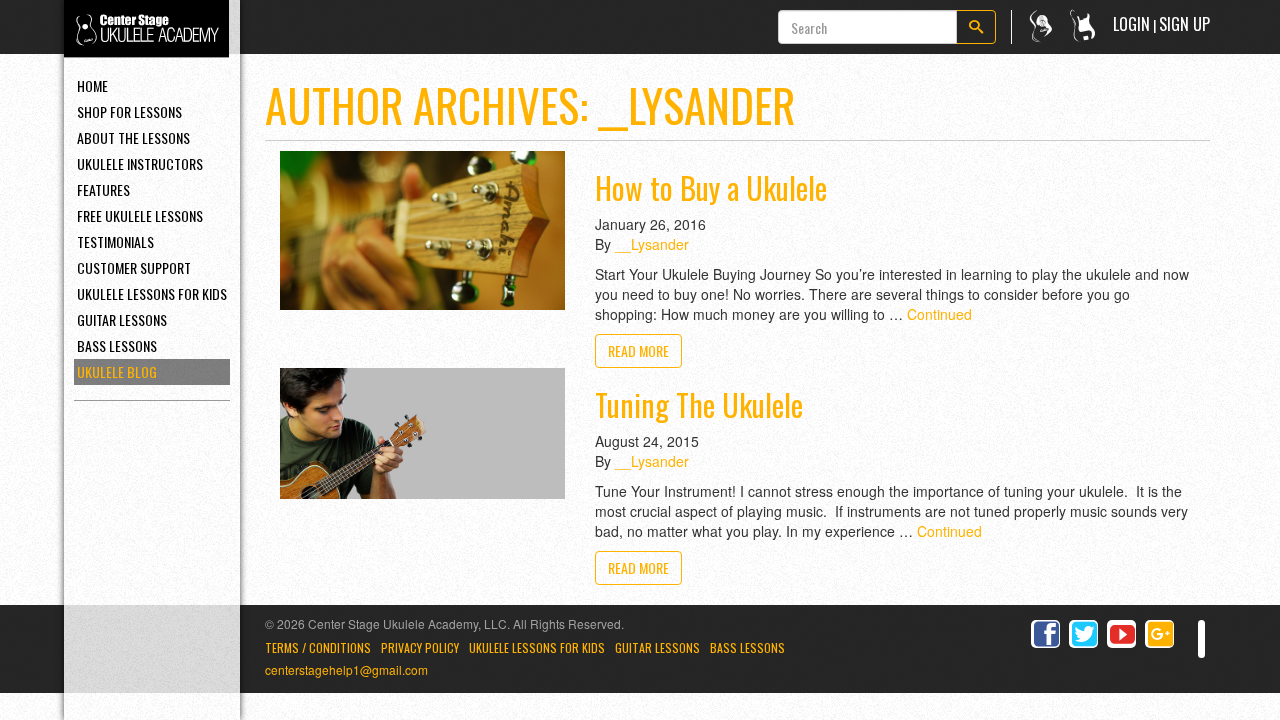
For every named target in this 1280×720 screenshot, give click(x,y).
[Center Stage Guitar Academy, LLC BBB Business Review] (1201, 639)
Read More (638, 350)
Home (92, 85)
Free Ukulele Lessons (140, 215)
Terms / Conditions (318, 647)
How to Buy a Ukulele (711, 187)
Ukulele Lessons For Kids (152, 293)
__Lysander (652, 244)
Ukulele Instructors (140, 163)
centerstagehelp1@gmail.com (346, 669)
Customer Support (134, 267)
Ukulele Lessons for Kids (537, 647)
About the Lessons (133, 137)
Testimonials (115, 241)
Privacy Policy (420, 647)
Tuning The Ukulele (699, 404)
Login (1131, 24)
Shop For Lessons (129, 111)
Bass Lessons (117, 345)
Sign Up (1184, 24)
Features (103, 189)
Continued (939, 314)
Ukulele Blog (117, 371)
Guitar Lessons (122, 319)
